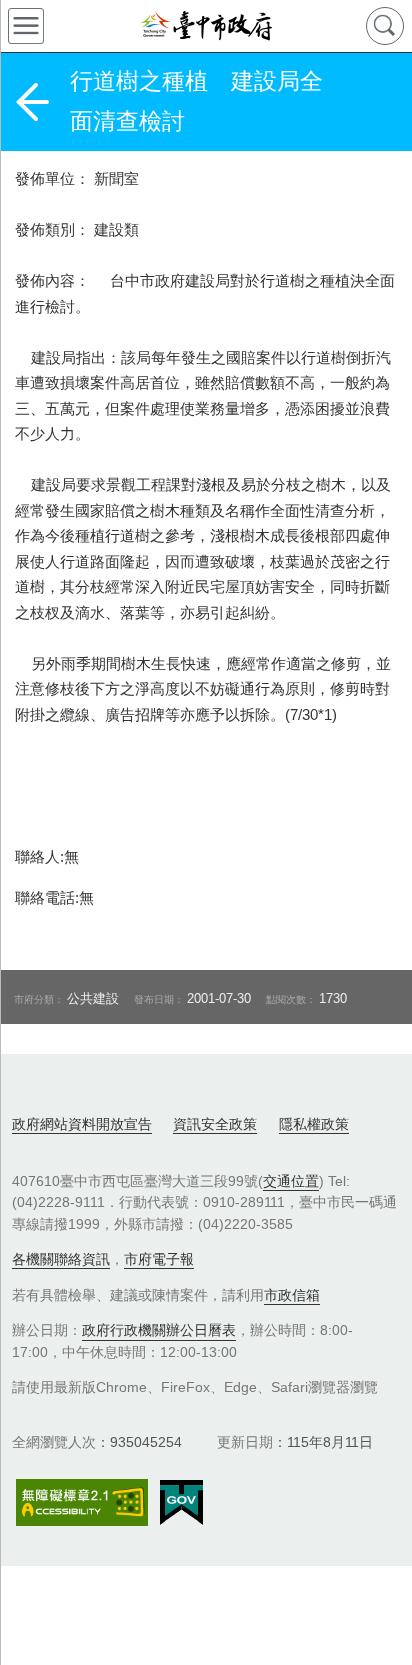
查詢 (385, 26)
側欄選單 (26, 26)
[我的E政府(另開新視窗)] (181, 1503)
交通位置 (291, 1181)
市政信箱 (292, 1295)
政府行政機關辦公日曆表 (159, 1330)
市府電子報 (159, 1259)
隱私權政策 (314, 1124)
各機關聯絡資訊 (61, 1259)
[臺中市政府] (206, 26)
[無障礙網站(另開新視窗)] (82, 1502)
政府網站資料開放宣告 (82, 1124)
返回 (32, 102)
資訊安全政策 (215, 1124)
